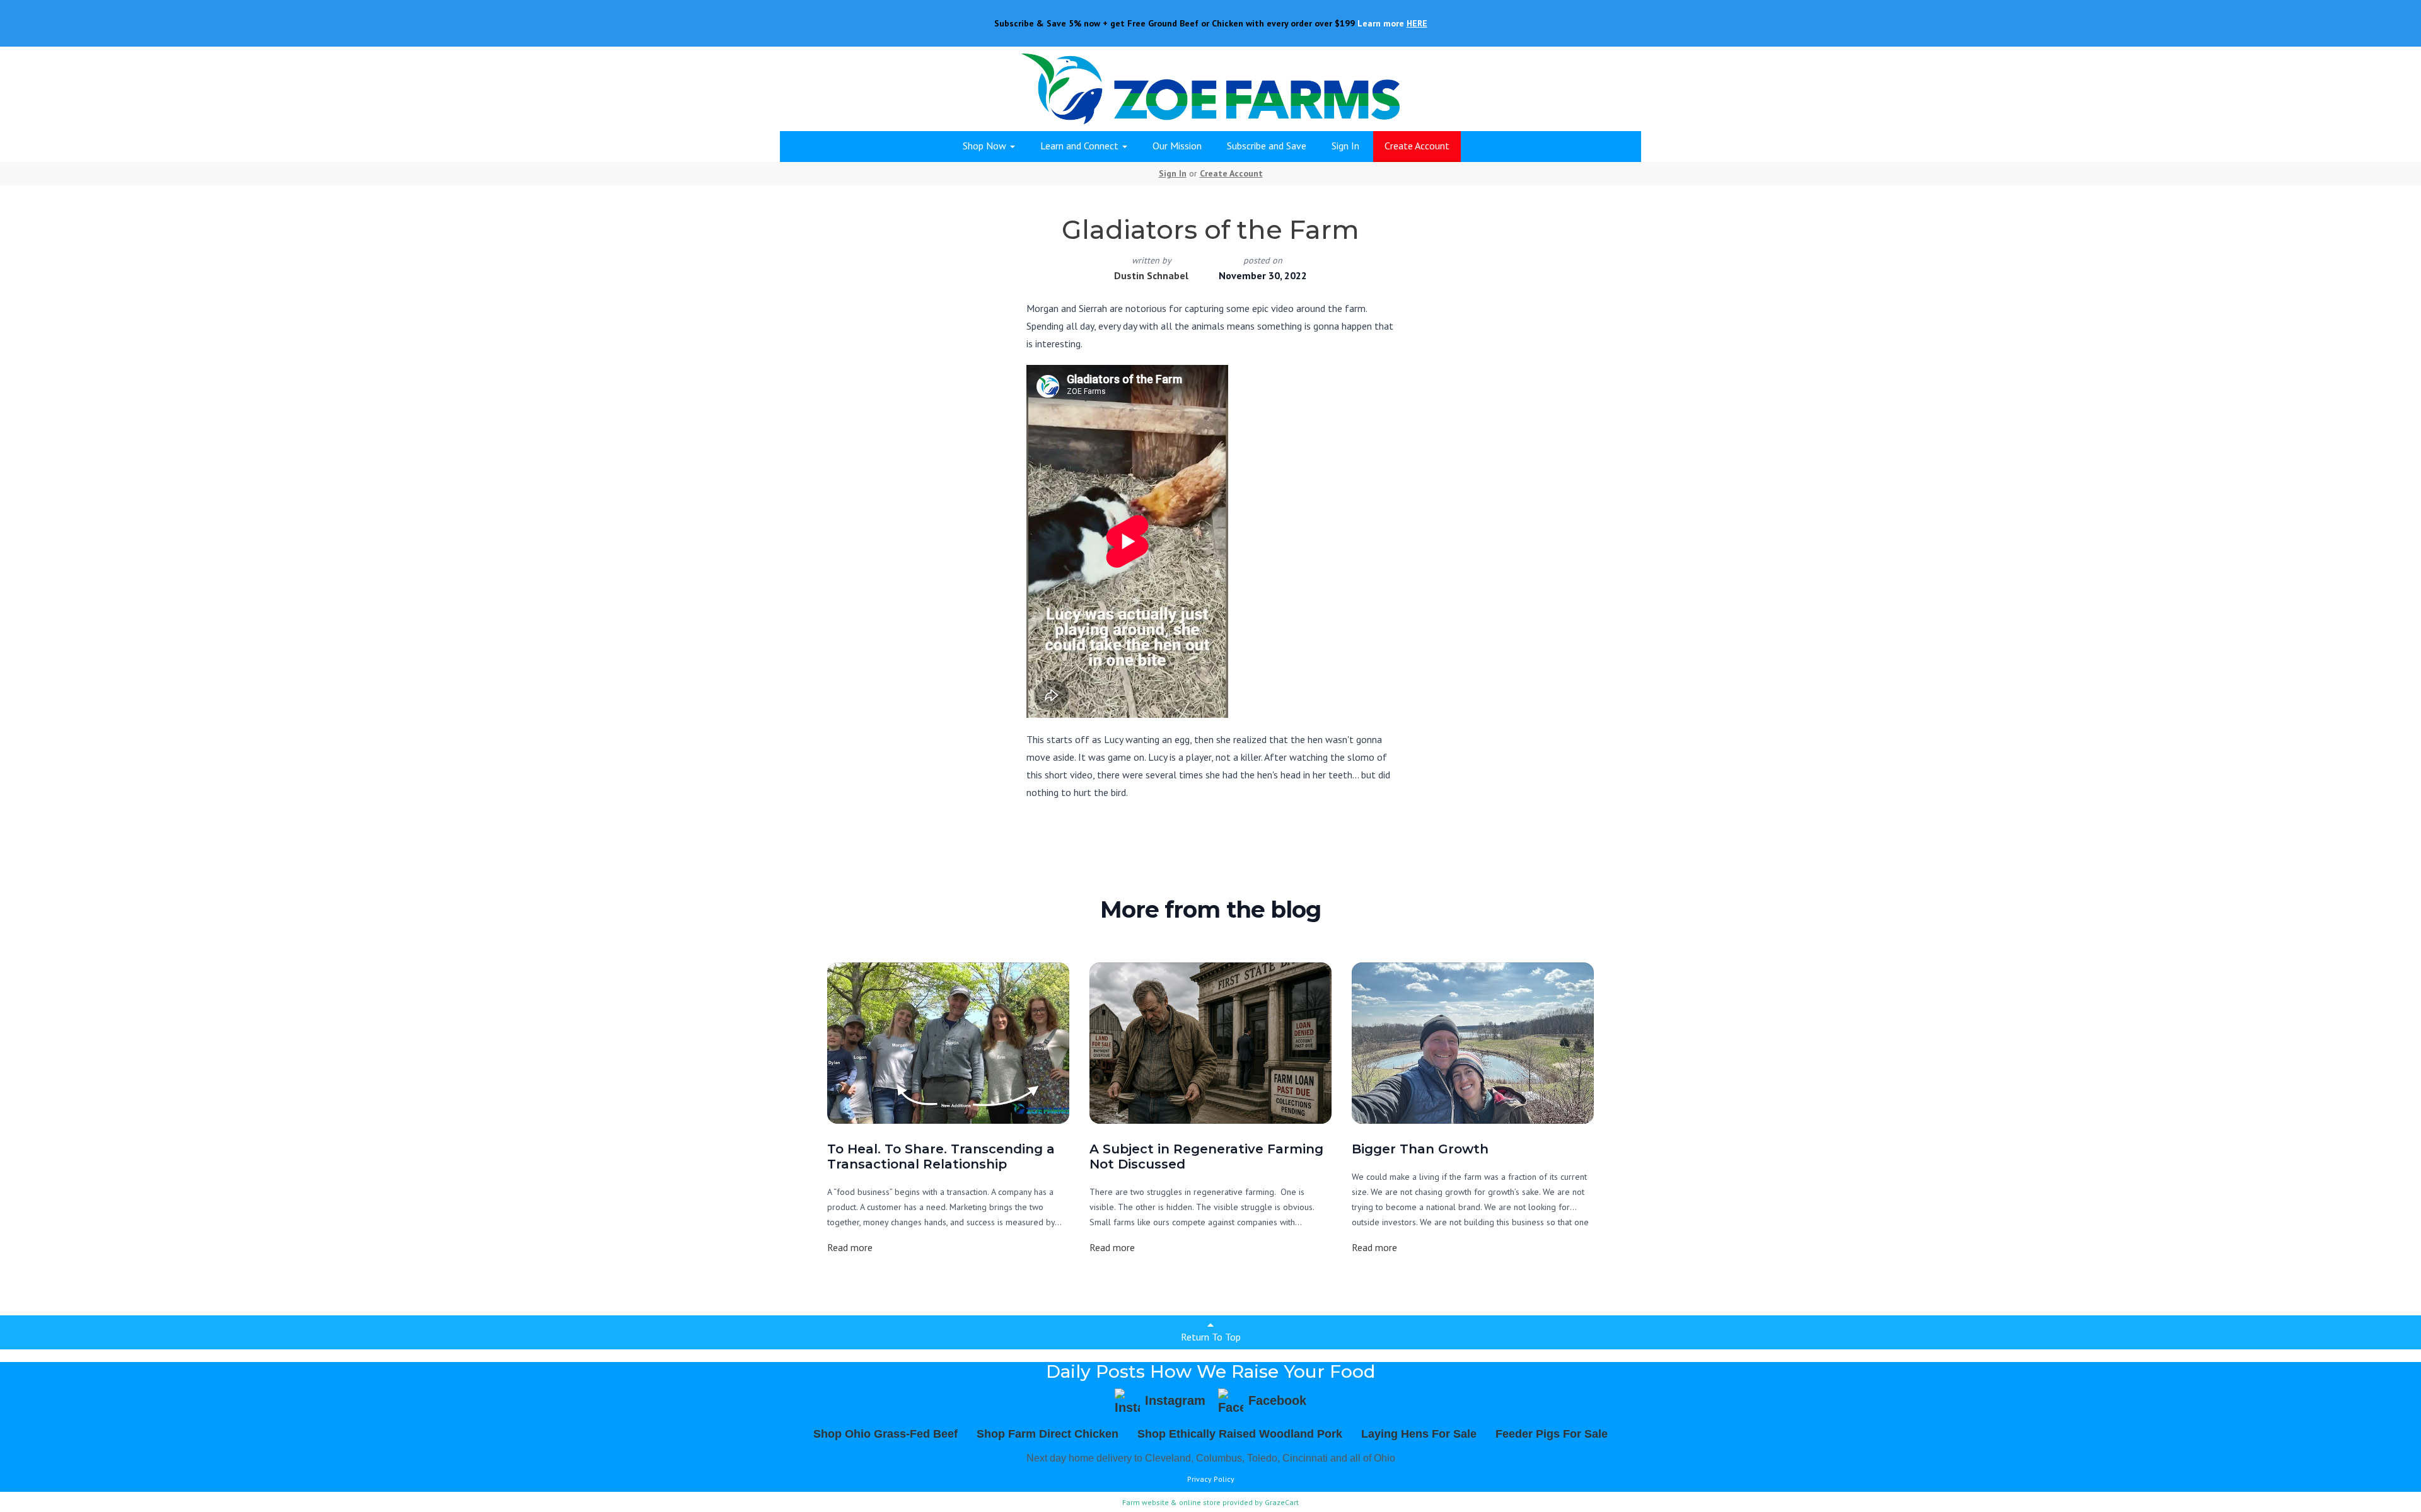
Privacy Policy (1211, 1479)
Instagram (1175, 1400)
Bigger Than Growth (1420, 1149)
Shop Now (986, 146)
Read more (850, 1247)
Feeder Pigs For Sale (1552, 1434)
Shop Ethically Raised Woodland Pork (1240, 1434)
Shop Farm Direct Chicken (1048, 1434)
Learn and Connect (1081, 146)
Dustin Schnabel (1151, 275)
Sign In (1345, 146)
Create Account (1417, 146)
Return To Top (1211, 1337)
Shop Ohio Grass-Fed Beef (885, 1434)
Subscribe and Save (1267, 146)
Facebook (1277, 1400)
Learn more (1392, 23)
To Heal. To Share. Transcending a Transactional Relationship (941, 1157)
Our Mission (1177, 146)
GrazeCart (1282, 1502)
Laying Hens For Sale (1419, 1434)
